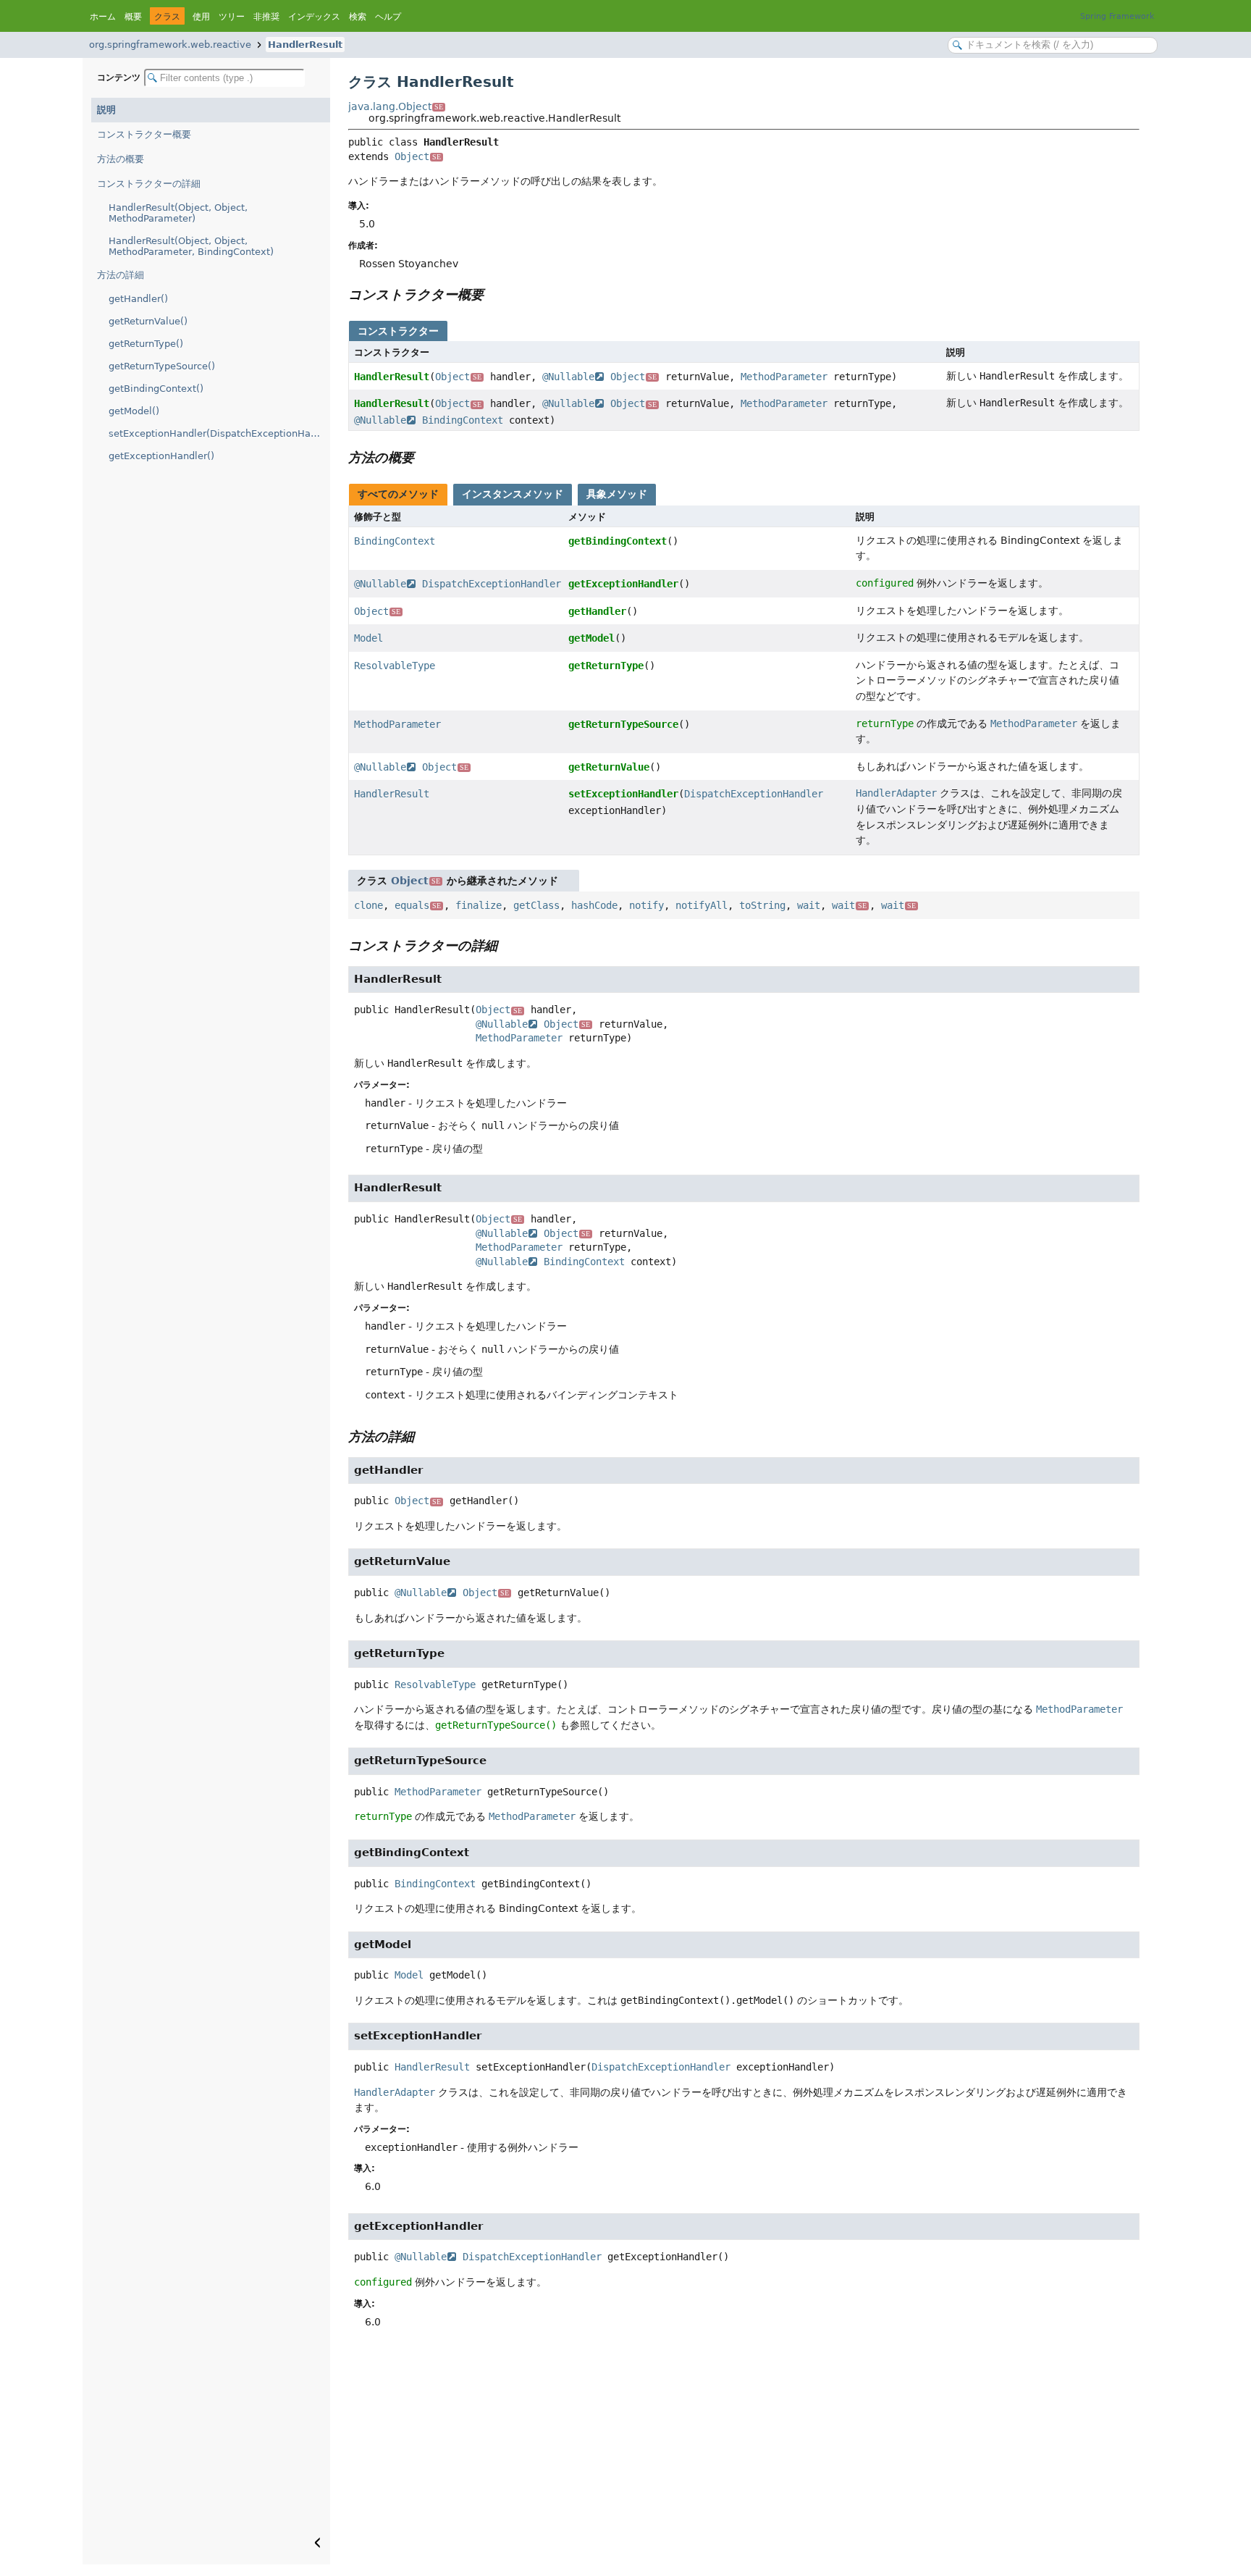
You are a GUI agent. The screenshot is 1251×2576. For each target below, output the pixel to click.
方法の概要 (121, 159)
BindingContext (463, 420)
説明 (106, 110)
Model (368, 638)
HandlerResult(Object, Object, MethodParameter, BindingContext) (191, 246)
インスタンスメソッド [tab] (513, 494)
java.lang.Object (396, 106)
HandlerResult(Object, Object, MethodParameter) (178, 213)
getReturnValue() (148, 321)
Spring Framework (1117, 16)
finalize (479, 905)
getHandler (597, 611)
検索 (358, 17)
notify (646, 905)
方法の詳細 (121, 275)
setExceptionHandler (623, 794)
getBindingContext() (156, 389)
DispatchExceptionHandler (492, 584)
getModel (591, 638)
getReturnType (606, 666)
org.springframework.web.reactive (170, 45)
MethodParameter (784, 377)
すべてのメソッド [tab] (398, 494)
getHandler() (138, 299)
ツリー (232, 17)
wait (809, 905)
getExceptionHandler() (161, 456)
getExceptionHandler (623, 584)
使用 (201, 17)
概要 (133, 17)
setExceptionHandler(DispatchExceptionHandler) (219, 433)
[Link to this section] (494, 294)
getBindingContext (618, 541)
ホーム (103, 17)
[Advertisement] (744, 2456)
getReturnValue (609, 767)
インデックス (314, 17)
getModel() (134, 411)
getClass (536, 905)
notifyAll (702, 905)
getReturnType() (146, 344)
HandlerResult (305, 45)
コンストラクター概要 (144, 134)
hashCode (594, 905)
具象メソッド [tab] (617, 494)
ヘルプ (388, 17)
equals (418, 905)
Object (418, 156)
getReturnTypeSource (623, 724)
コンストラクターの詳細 (149, 184)
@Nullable (568, 377)
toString (762, 905)
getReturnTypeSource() (162, 366)
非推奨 (266, 17)
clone (368, 905)
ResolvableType (395, 666)
